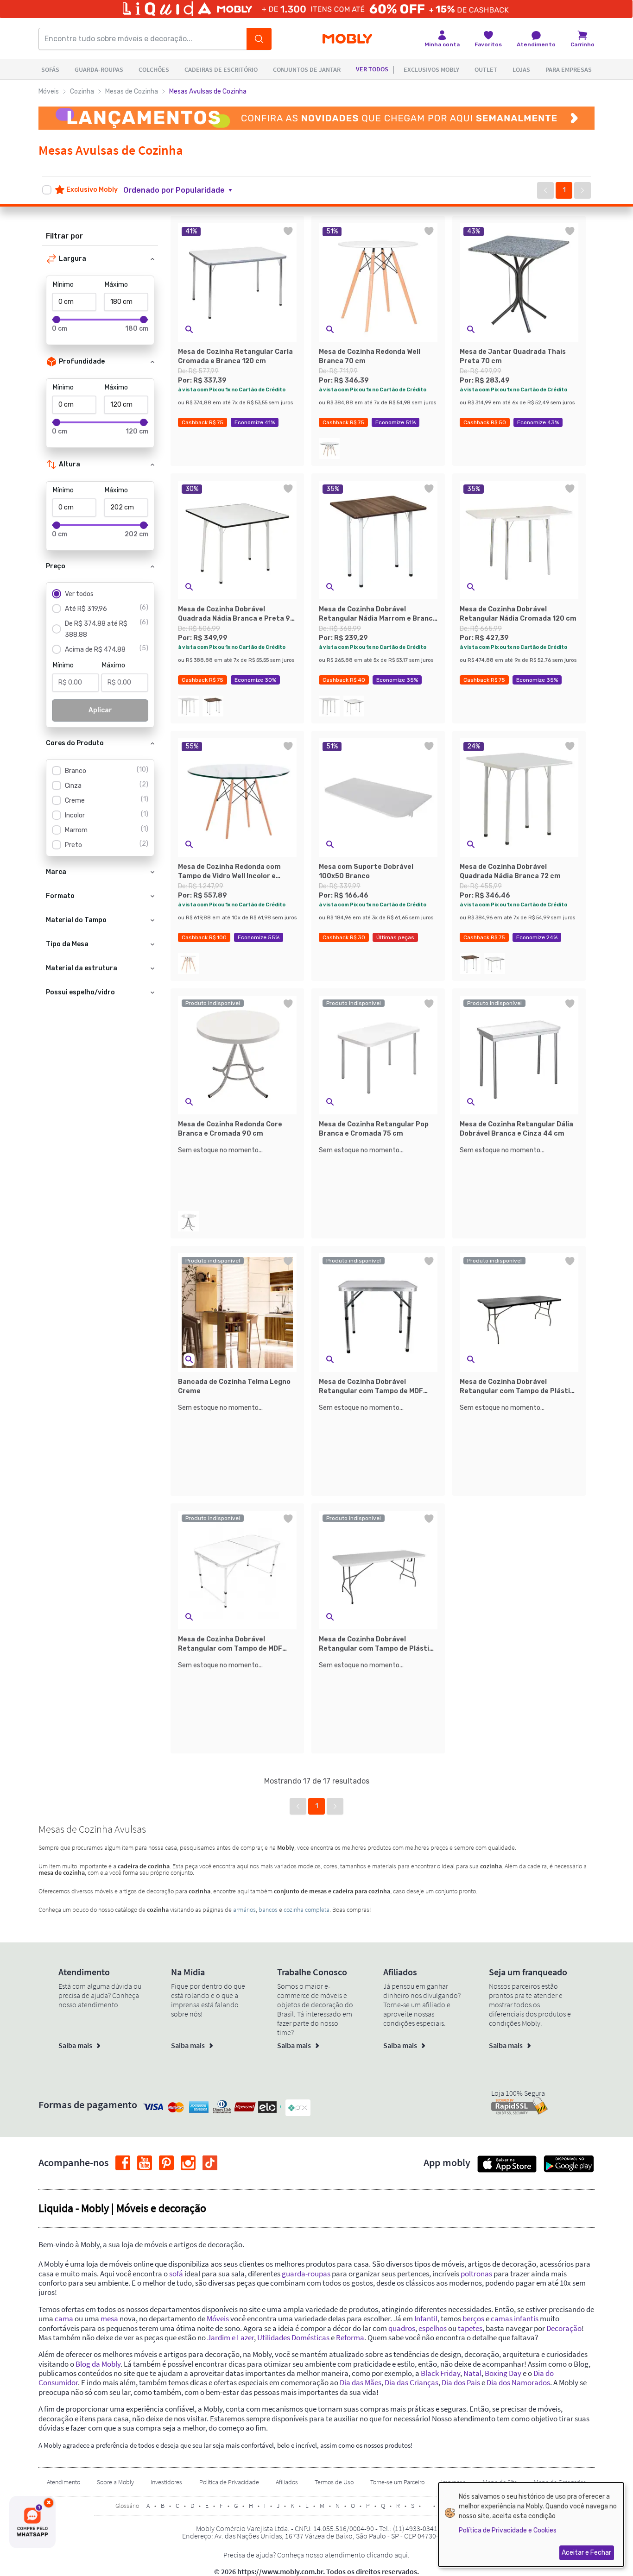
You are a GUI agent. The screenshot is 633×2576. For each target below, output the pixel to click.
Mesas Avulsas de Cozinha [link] (208, 91)
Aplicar (100, 710)
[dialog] (531, 2525)
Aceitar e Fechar (586, 2553)
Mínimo (63, 285)
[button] (183, 190)
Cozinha (82, 91)
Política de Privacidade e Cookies (508, 2530)
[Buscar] (259, 39)
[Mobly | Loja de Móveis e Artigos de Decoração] (347, 39)
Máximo (116, 285)
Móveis (49, 91)
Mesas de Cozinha (132, 91)
